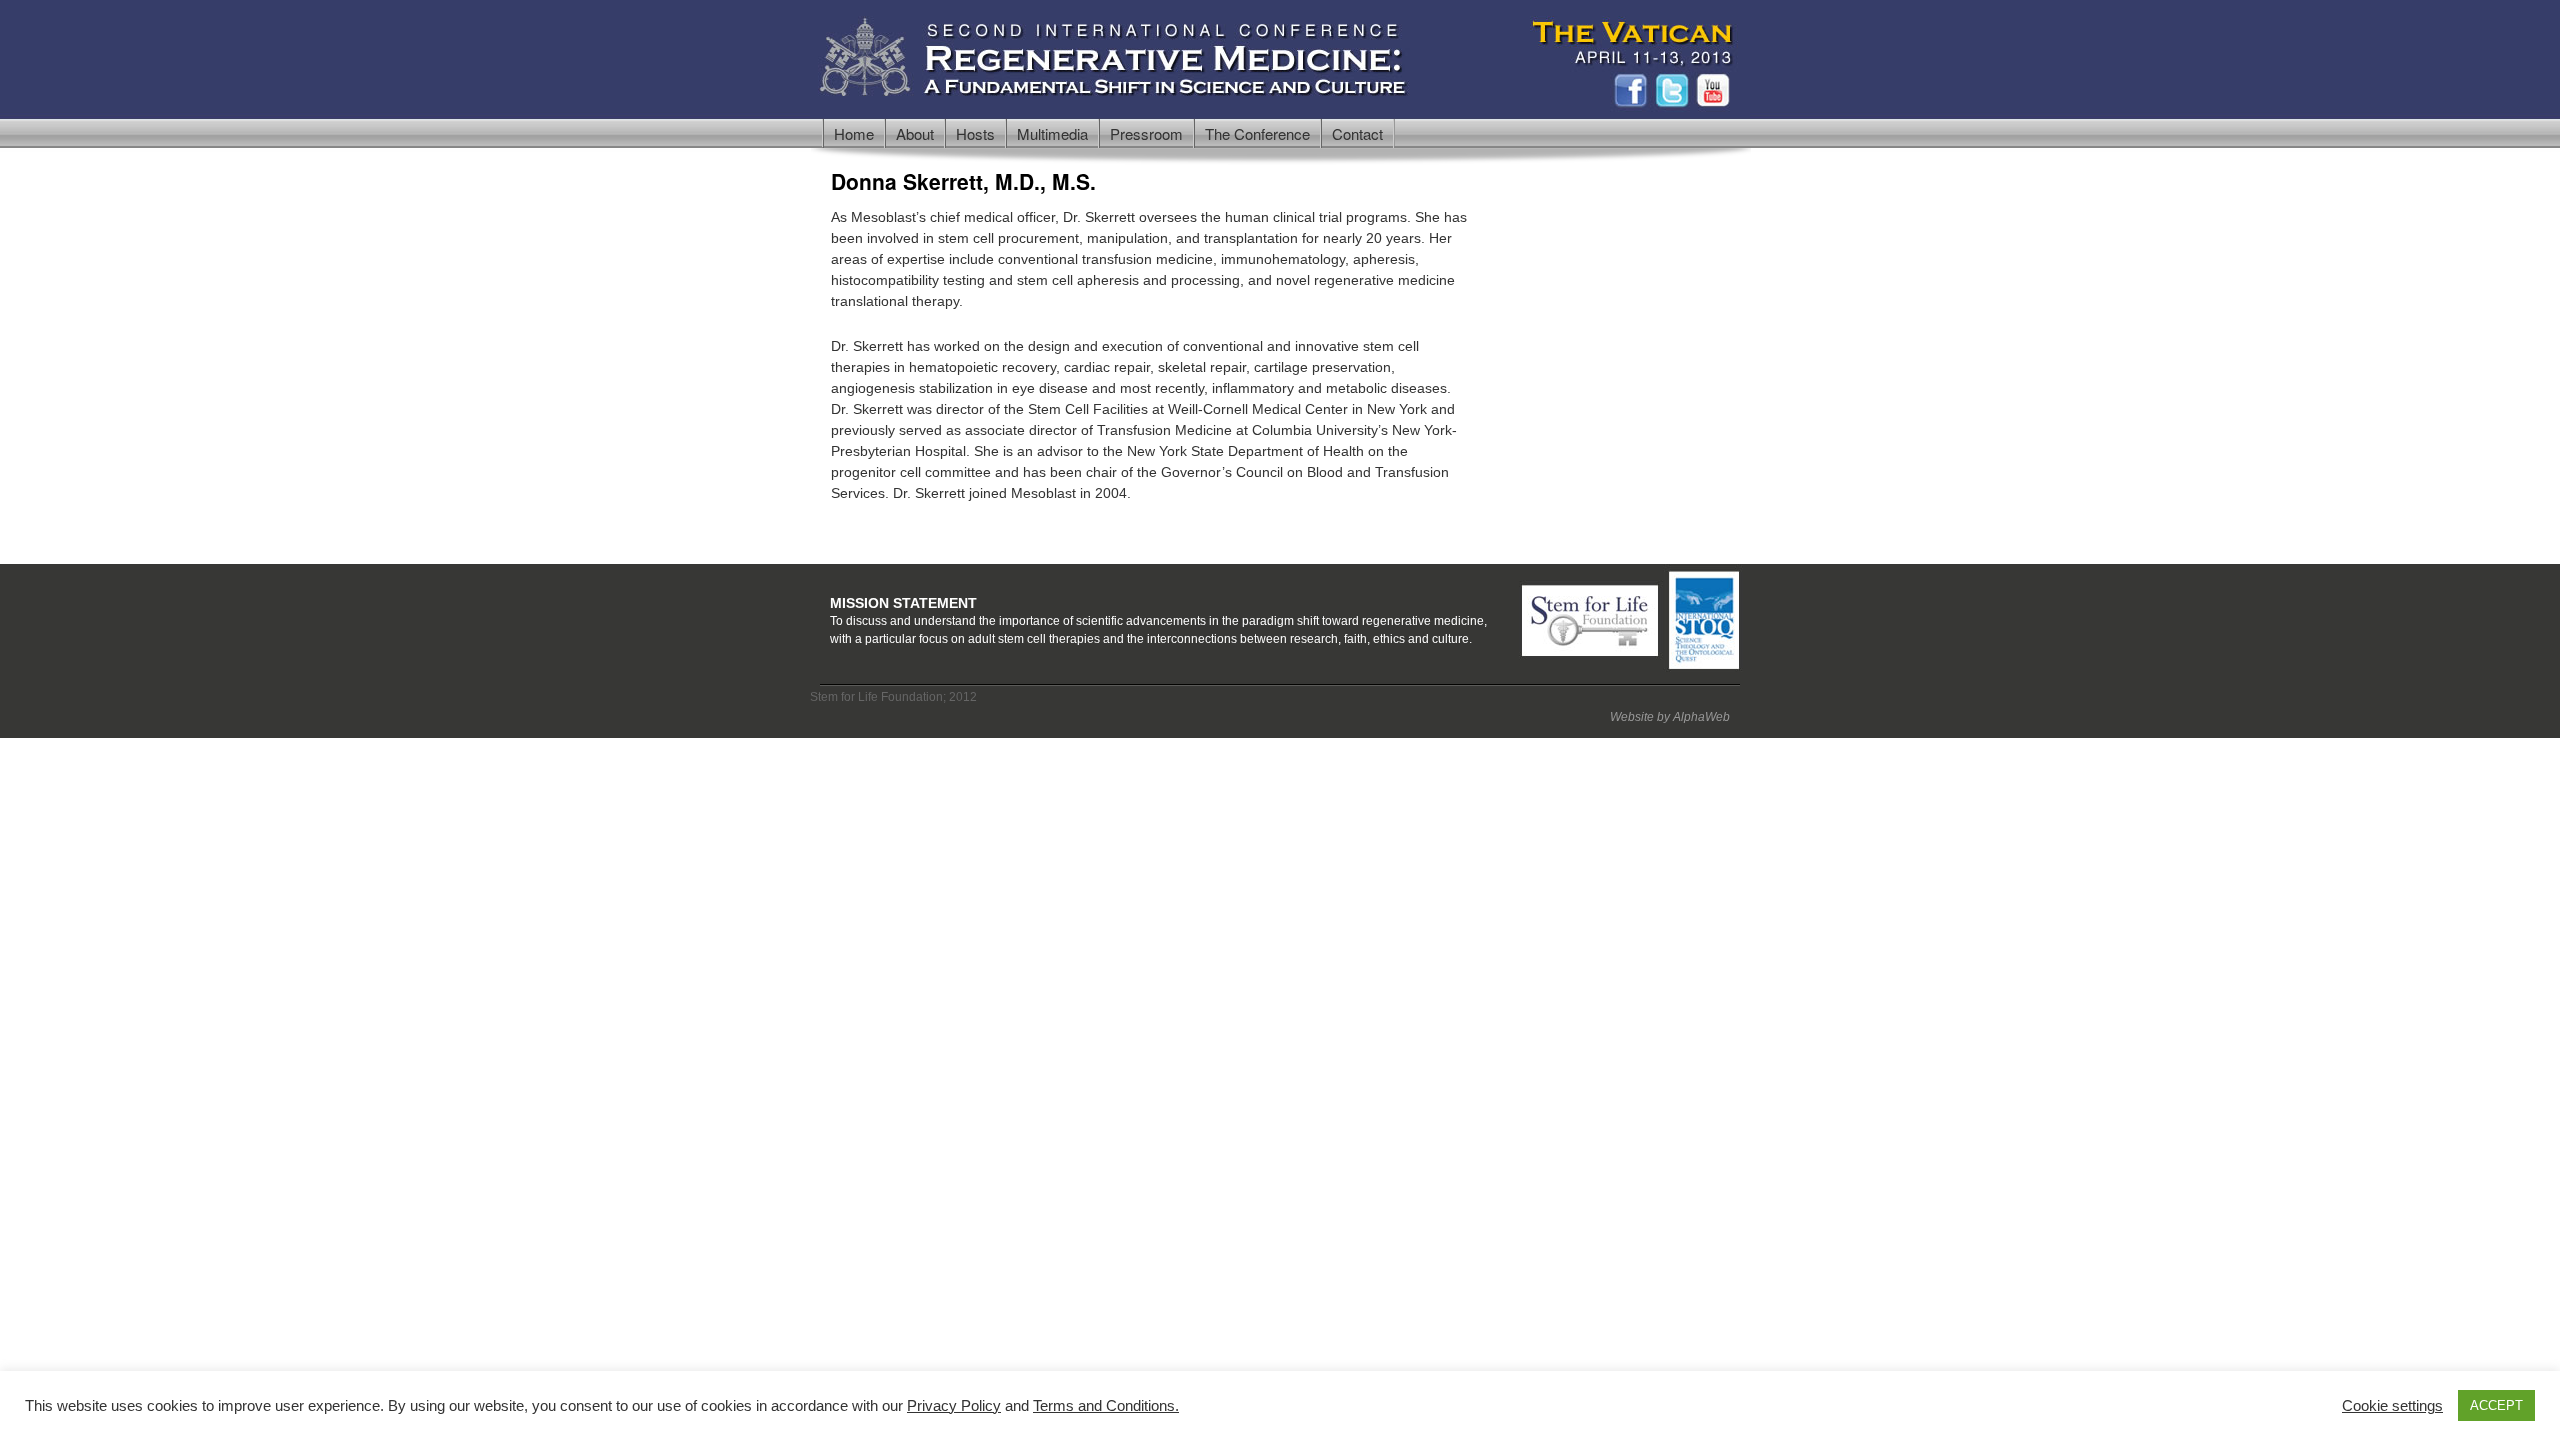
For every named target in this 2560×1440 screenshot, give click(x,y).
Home (854, 133)
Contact (1357, 133)
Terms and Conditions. (1106, 1406)
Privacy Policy (954, 1406)
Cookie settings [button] (2392, 1406)
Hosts (975, 133)
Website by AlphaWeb (1670, 717)
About (915, 133)
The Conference (1257, 133)
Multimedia (1052, 133)
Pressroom (1146, 133)
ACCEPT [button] (2496, 1405)
